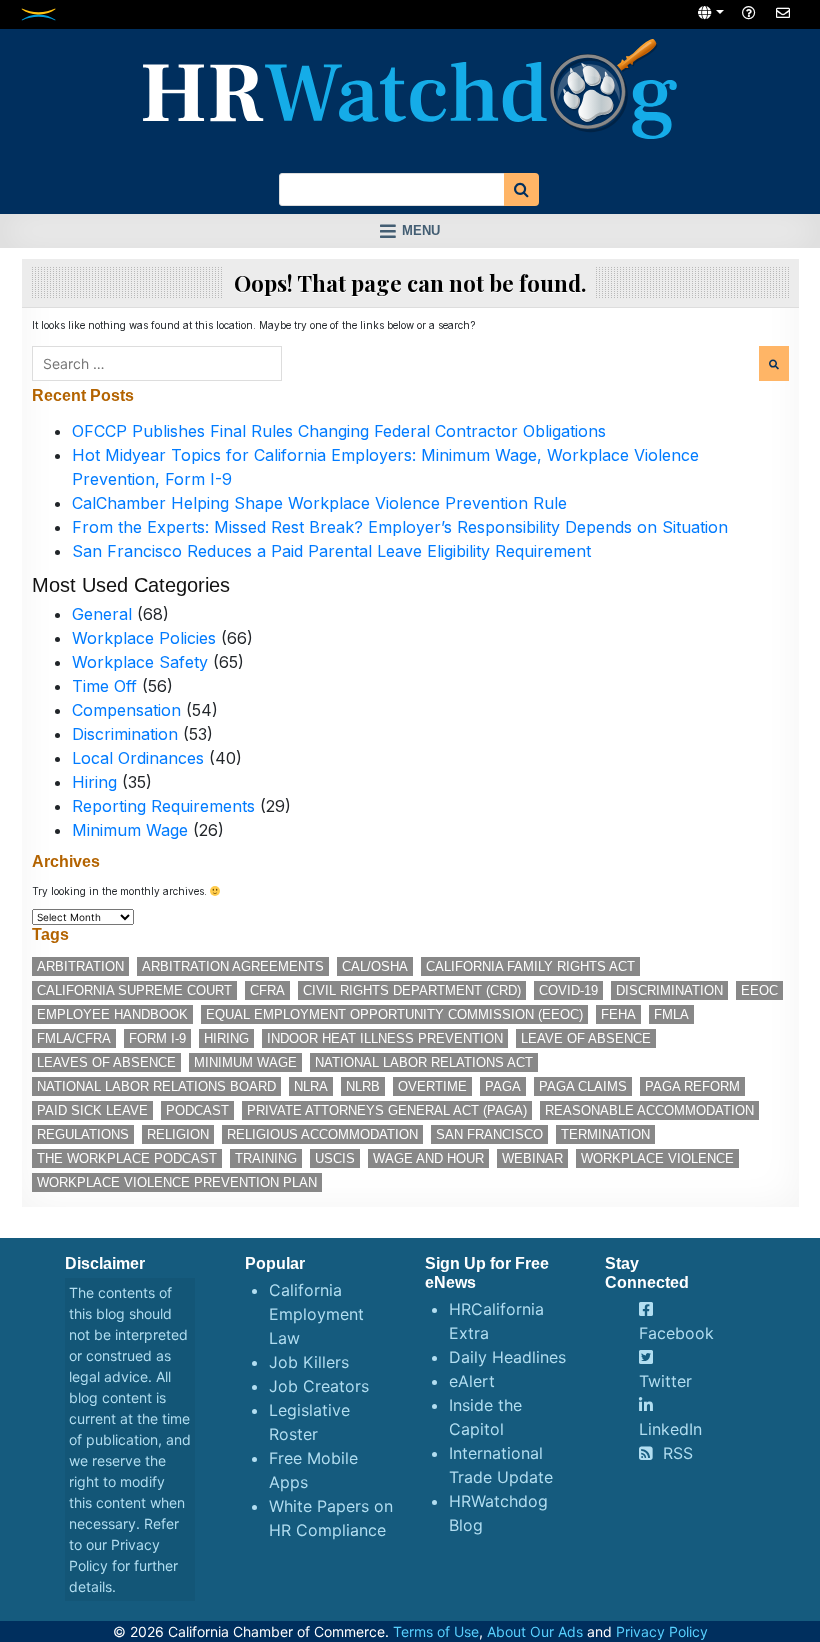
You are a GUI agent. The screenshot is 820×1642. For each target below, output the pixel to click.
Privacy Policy (662, 1631)
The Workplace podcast (127, 1158)
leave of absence (586, 1038)
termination (605, 1134)
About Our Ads (535, 1631)
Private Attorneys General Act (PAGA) (387, 1110)
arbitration (80, 966)
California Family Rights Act (530, 966)
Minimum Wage (130, 830)
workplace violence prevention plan (177, 1182)
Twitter (665, 1381)
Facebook (676, 1333)
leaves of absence (106, 1062)
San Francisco (489, 1134)
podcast (197, 1110)
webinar (532, 1158)
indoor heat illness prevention (385, 1038)
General (102, 614)
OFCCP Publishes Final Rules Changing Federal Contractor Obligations (339, 431)
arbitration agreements (233, 966)
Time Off (104, 686)
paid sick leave (92, 1110)
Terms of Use (436, 1631)
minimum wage (245, 1062)
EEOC (759, 990)
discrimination (669, 990)
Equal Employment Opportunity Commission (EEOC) (394, 1014)
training (266, 1158)
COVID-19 (568, 990)
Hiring (94, 782)
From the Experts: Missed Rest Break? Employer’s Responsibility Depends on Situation (400, 527)
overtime (432, 1086)
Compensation (126, 710)
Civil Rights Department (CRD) (412, 990)
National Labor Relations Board (156, 1086)
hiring (226, 1038)
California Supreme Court (134, 990)
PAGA (503, 1086)
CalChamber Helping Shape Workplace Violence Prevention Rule (319, 503)
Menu (421, 230)
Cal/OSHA (375, 966)
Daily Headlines (507, 1357)
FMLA (671, 1014)
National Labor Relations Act (424, 1062)
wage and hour (428, 1158)
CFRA (267, 990)
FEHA (618, 1014)
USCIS (335, 1158)
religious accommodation (322, 1134)
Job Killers (309, 1362)
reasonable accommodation (649, 1110)
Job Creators (319, 1386)
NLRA (311, 1086)
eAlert (472, 1381)
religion (178, 1134)
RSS (678, 1453)
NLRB (363, 1086)
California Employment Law (316, 1314)
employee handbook (112, 1014)
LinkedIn (670, 1429)
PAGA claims (583, 1086)
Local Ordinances (138, 758)
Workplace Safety (140, 662)
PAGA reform (692, 1086)
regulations (83, 1134)
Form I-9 (157, 1038)
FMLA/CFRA (74, 1038)
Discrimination (125, 734)
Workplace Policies (144, 638)
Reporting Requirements (163, 806)
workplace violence (657, 1158)
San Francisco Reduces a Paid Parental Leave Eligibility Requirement (331, 551)
